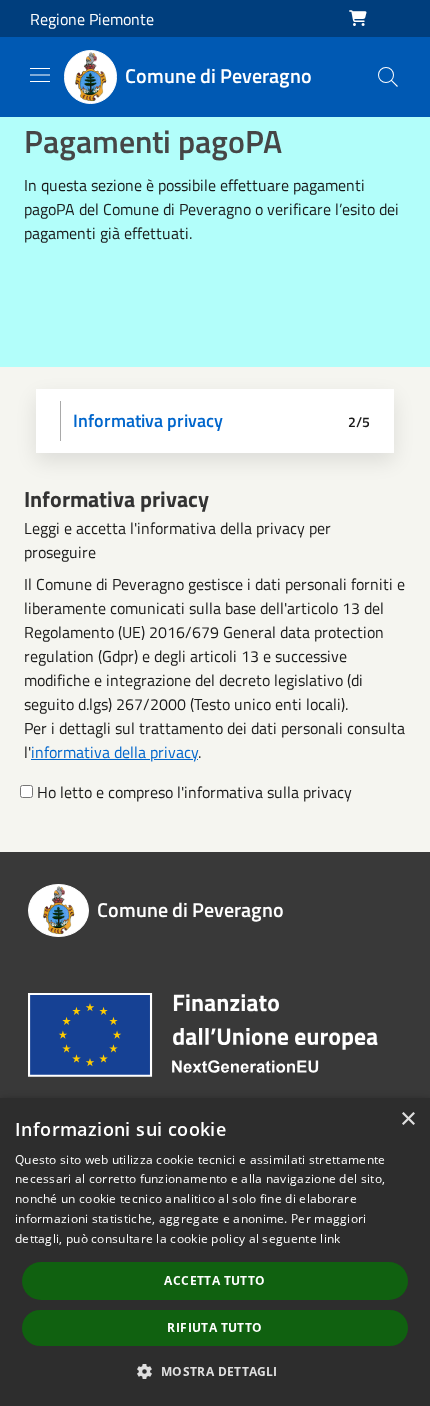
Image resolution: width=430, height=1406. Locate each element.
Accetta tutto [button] (214, 1280)
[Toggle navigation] (40, 75)
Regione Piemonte (92, 19)
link (330, 1238)
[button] (214, 1371)
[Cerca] (388, 77)
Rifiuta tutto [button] (214, 1327)
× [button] (407, 1119)
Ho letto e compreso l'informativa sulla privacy (194, 792)
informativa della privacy (114, 752)
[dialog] (215, 1252)
